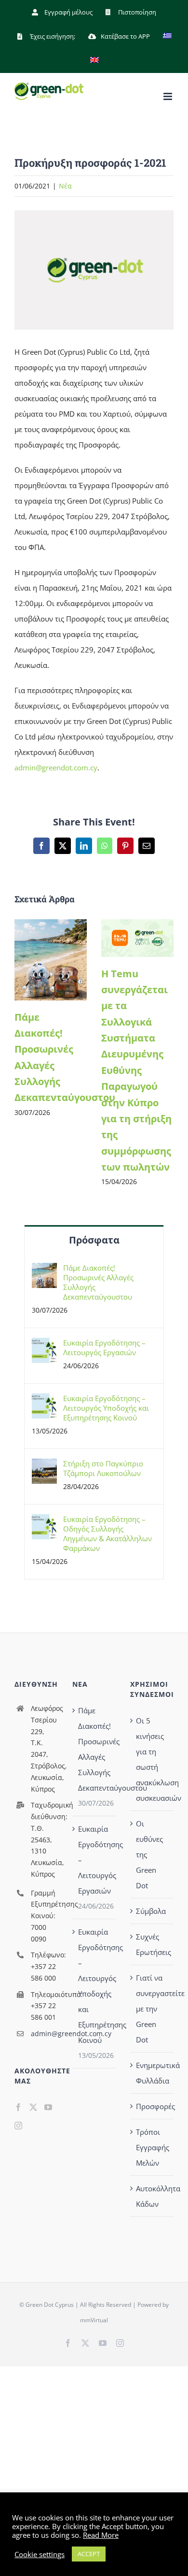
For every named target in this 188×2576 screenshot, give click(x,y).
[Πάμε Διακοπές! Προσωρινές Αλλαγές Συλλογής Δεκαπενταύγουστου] (51, 924)
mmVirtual (94, 2320)
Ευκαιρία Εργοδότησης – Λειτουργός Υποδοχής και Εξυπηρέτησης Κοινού (106, 1408)
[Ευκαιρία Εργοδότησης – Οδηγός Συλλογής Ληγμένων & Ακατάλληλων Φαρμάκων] (44, 1522)
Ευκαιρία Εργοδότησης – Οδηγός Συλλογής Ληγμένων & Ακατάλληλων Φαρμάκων (107, 1534)
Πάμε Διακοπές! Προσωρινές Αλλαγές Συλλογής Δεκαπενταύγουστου (98, 1282)
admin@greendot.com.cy (56, 767)
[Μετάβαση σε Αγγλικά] (94, 60)
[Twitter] (33, 2107)
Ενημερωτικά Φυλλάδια (152, 2073)
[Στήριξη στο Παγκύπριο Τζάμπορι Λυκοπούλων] (44, 1466)
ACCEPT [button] (89, 2554)
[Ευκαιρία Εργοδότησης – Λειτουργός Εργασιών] (44, 1346)
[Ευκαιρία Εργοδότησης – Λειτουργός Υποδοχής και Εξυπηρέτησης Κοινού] (44, 1401)
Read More (101, 2535)
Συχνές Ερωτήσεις (152, 1944)
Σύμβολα (151, 1911)
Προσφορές (152, 2106)
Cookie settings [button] (40, 2554)
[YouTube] (48, 2107)
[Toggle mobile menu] (168, 96)
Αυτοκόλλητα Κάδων (152, 2196)
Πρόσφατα (94, 1240)
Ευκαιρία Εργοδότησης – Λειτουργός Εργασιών (104, 1347)
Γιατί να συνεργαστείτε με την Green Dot (152, 2009)
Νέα (65, 186)
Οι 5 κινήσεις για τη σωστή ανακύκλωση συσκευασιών (152, 1759)
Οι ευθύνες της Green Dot (149, 1854)
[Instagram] (18, 2126)
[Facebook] (18, 2107)
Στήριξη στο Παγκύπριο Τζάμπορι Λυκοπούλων (103, 1468)
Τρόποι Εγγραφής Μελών (152, 2147)
